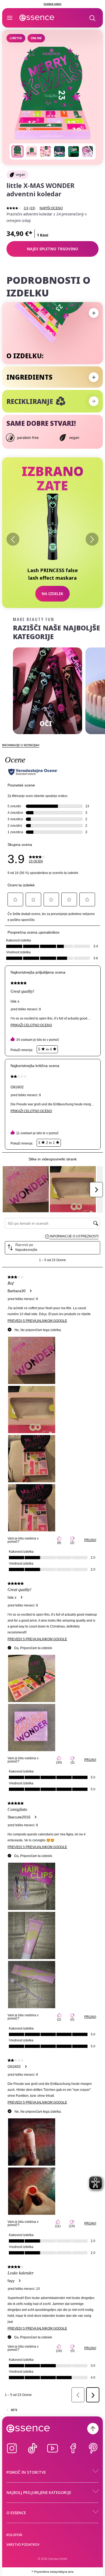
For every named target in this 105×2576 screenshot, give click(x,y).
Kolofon (14, 2535)
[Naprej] (92, 539)
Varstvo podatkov (23, 2545)
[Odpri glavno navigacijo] (10, 18)
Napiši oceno (51, 208)
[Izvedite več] (94, 401)
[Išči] (92, 18)
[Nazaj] (13, 539)
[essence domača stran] (37, 18)
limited (16, 38)
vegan (20, 175)
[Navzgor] (93, 2429)
